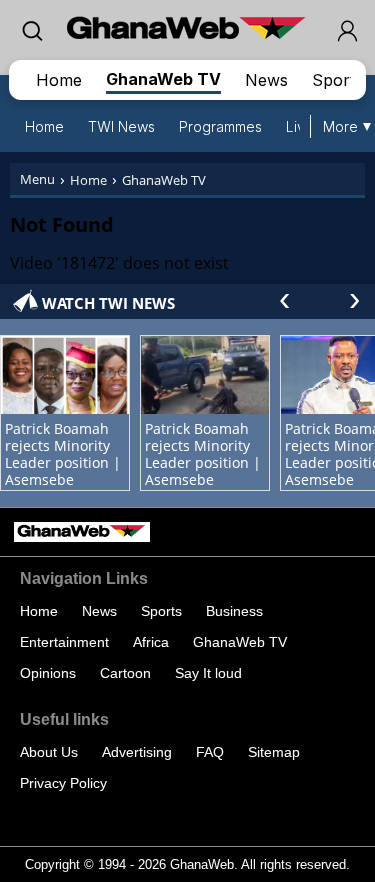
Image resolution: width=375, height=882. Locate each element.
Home (59, 80)
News (266, 80)
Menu (37, 179)
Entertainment (64, 642)
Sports (337, 80)
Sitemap (274, 752)
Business (234, 611)
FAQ (210, 752)
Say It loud (208, 673)
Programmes (220, 126)
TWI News (121, 126)
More (340, 126)
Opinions (48, 673)
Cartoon (125, 673)
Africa (151, 642)
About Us (49, 752)
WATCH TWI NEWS (108, 303)
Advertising (137, 752)
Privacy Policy (63, 783)
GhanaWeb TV (163, 79)
